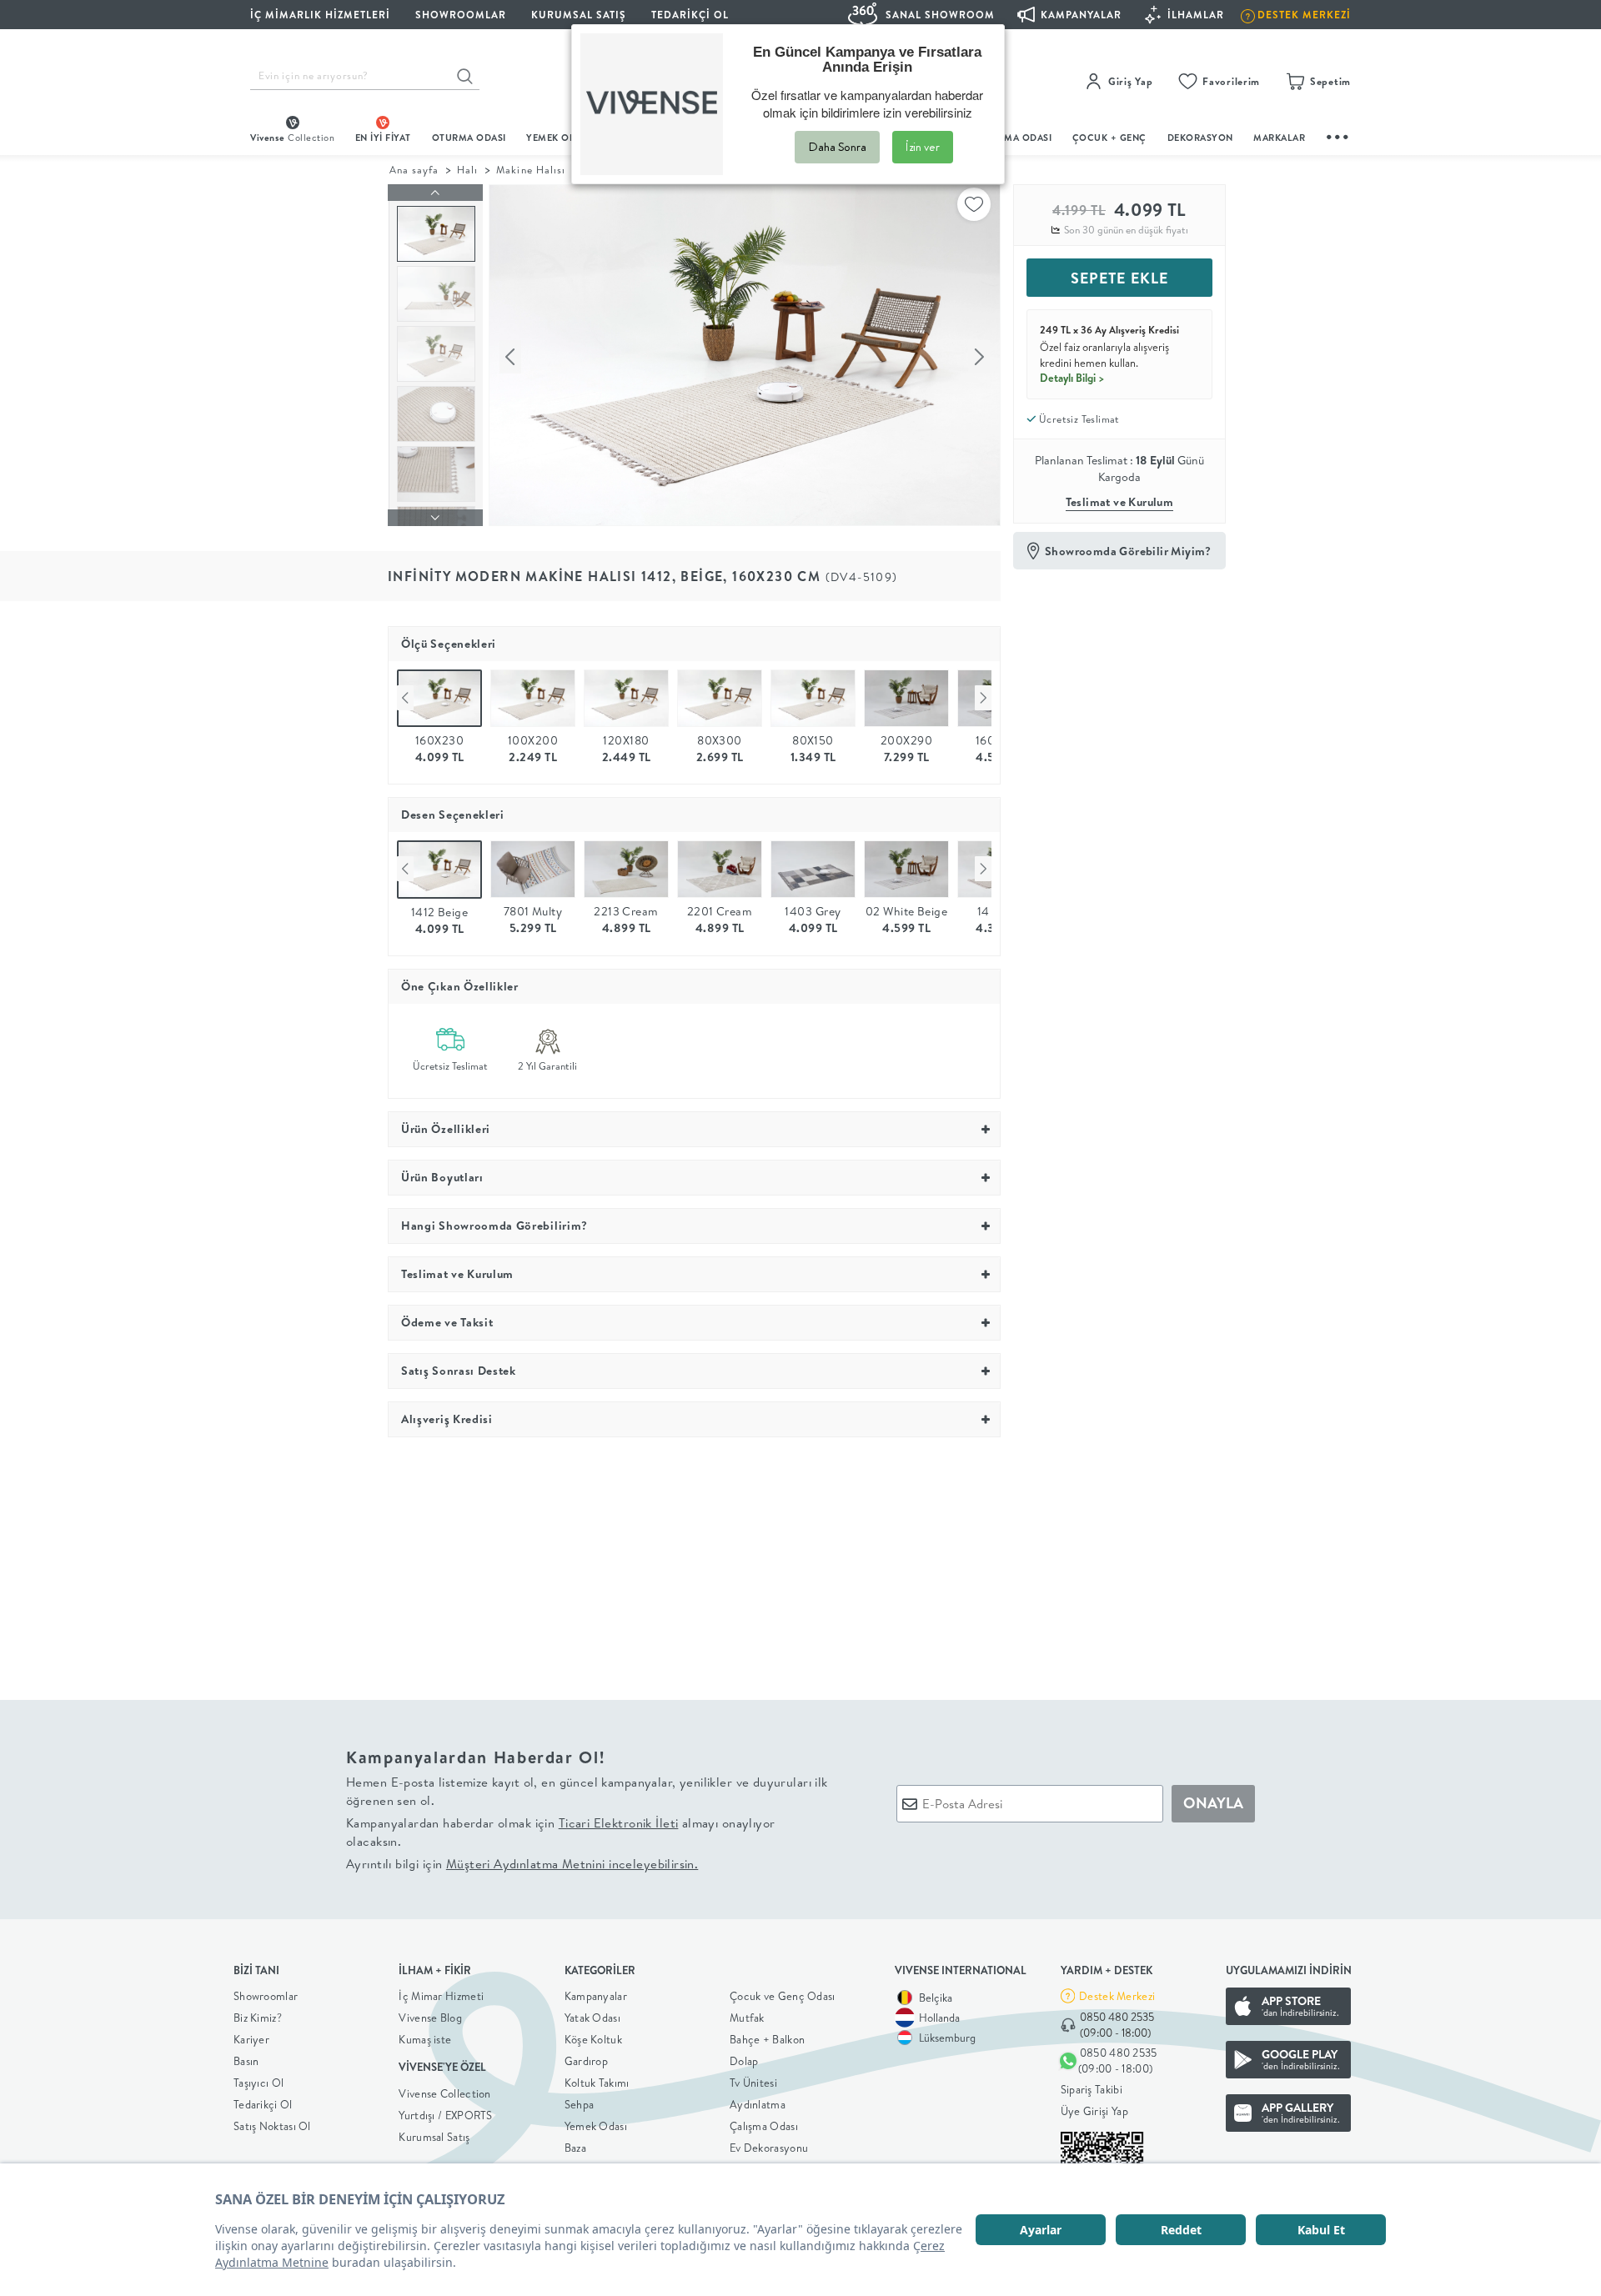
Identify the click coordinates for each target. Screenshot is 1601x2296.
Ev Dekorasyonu (769, 2148)
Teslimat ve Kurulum (1120, 502)
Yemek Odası (596, 2126)
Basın (246, 2061)
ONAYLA (1213, 1803)
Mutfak (747, 2018)
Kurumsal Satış (434, 2137)
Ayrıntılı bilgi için (522, 1864)
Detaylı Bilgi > (1072, 378)
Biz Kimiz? (258, 2018)
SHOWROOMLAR (461, 15)
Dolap (744, 2061)
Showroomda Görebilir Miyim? (1128, 551)
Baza (575, 2148)
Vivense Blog (430, 2018)
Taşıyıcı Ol (258, 2083)
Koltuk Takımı (597, 2083)
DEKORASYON (1200, 138)
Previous (405, 698)
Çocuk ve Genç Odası (783, 1996)
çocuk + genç (1109, 138)
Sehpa (580, 2104)
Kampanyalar (596, 1996)
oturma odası (469, 138)
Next (983, 698)
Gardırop (586, 2061)
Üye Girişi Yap (1094, 2111)
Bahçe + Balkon (767, 2039)
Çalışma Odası (764, 2126)
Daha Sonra (837, 147)
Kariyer (251, 2039)
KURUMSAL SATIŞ (579, 15)
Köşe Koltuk (593, 2039)
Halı (467, 170)
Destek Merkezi (1117, 1996)
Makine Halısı (530, 170)
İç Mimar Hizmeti (441, 1996)
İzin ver (923, 147)
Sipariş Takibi (1092, 2089)
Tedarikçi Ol (690, 15)
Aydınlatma (758, 2104)
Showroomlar (266, 1996)
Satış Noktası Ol (272, 2126)
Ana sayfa (414, 170)
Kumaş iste (425, 2039)
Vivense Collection (444, 2093)
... (1338, 135)
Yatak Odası (592, 2018)
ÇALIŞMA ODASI (1015, 138)
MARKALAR (1279, 138)
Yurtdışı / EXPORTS (445, 2115)
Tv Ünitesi (753, 2083)
